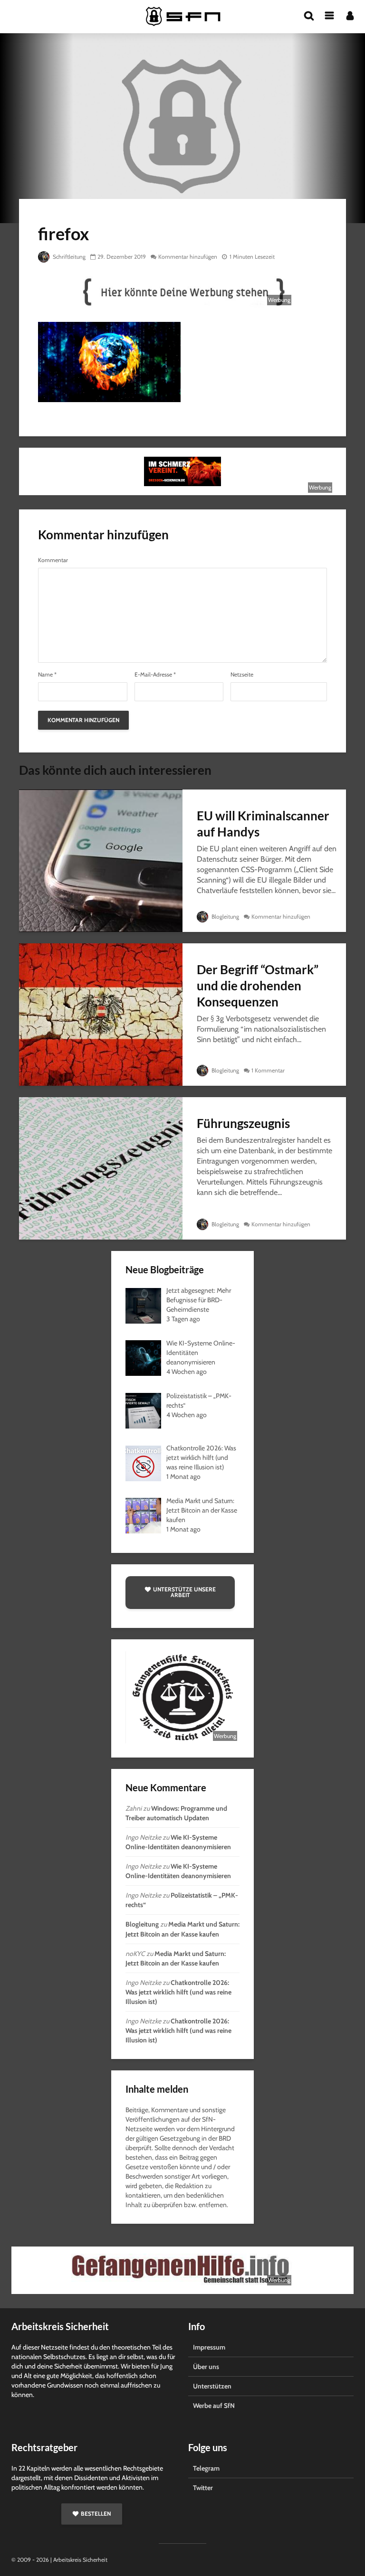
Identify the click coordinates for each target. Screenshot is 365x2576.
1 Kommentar (268, 1070)
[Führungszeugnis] (101, 1168)
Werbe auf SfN (214, 2406)
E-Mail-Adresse (155, 675)
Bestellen (96, 2514)
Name (47, 675)
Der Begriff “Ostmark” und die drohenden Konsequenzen (258, 986)
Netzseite (242, 675)
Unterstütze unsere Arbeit (184, 1592)
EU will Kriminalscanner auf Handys (263, 824)
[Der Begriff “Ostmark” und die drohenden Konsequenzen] (101, 1014)
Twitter (203, 2488)
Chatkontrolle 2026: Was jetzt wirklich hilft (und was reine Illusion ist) (178, 1992)
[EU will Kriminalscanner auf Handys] (101, 860)
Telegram (206, 2468)
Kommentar (53, 560)
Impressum (209, 2347)
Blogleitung (225, 917)
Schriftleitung (68, 257)
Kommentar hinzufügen (188, 257)
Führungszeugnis (243, 1123)
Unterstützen (212, 2386)
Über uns (206, 2367)
